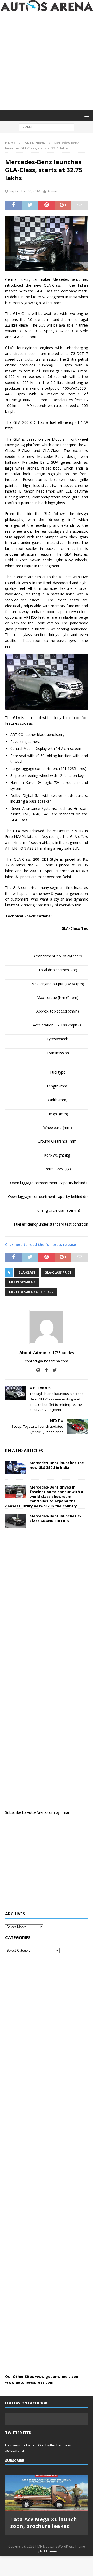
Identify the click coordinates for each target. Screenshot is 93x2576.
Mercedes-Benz (22, 1282)
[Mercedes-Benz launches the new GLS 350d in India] (16, 1467)
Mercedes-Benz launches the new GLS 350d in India (57, 1465)
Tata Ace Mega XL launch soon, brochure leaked (44, 2523)
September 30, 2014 (25, 191)
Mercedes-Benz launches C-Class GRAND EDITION (56, 1518)
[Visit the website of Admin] (38, 1370)
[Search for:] (47, 127)
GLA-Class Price (58, 1272)
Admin (52, 191)
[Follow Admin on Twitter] (53, 1370)
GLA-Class (27, 1272)
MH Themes (49, 2551)
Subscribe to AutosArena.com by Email (37, 1812)
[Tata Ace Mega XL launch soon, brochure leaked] (47, 2493)
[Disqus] (47, 1604)
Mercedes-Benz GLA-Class (31, 1292)
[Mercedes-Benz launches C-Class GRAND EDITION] (16, 1521)
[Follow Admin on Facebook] (44, 1370)
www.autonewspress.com (29, 2382)
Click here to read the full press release (41, 1245)
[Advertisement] (47, 61)
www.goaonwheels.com (57, 2377)
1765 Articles (63, 1353)
